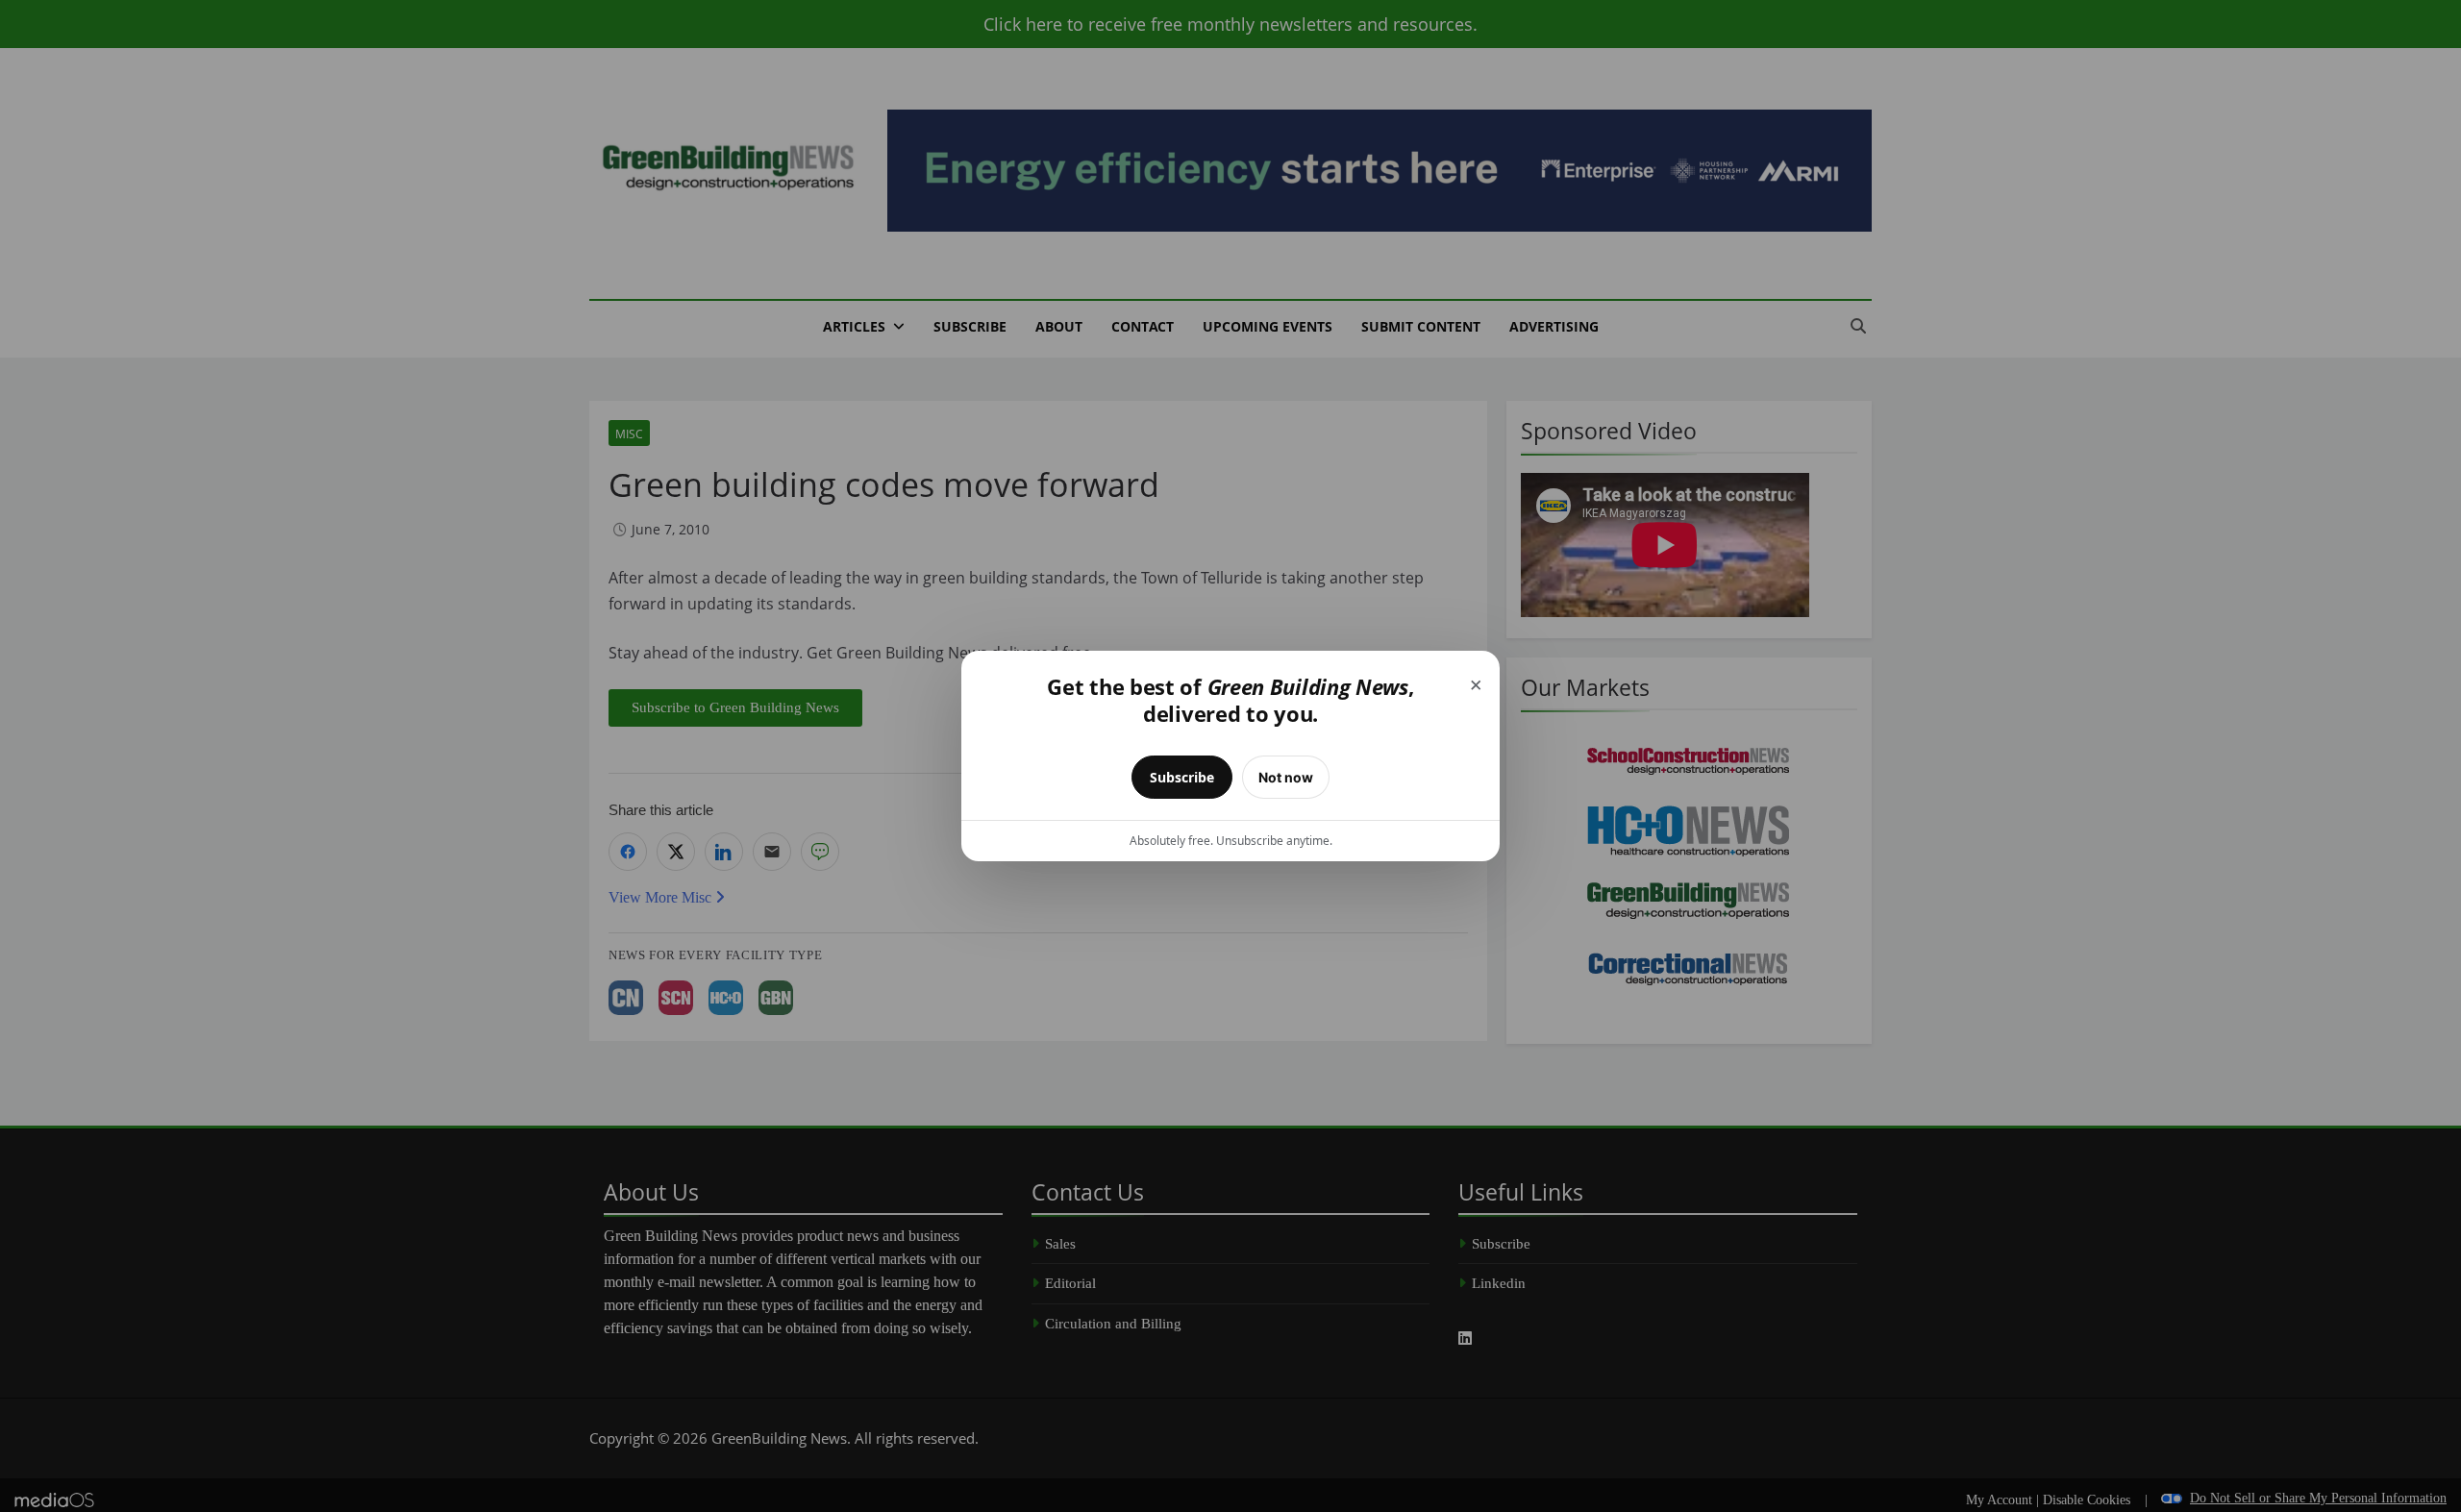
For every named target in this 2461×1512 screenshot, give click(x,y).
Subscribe (1182, 777)
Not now (1286, 777)
